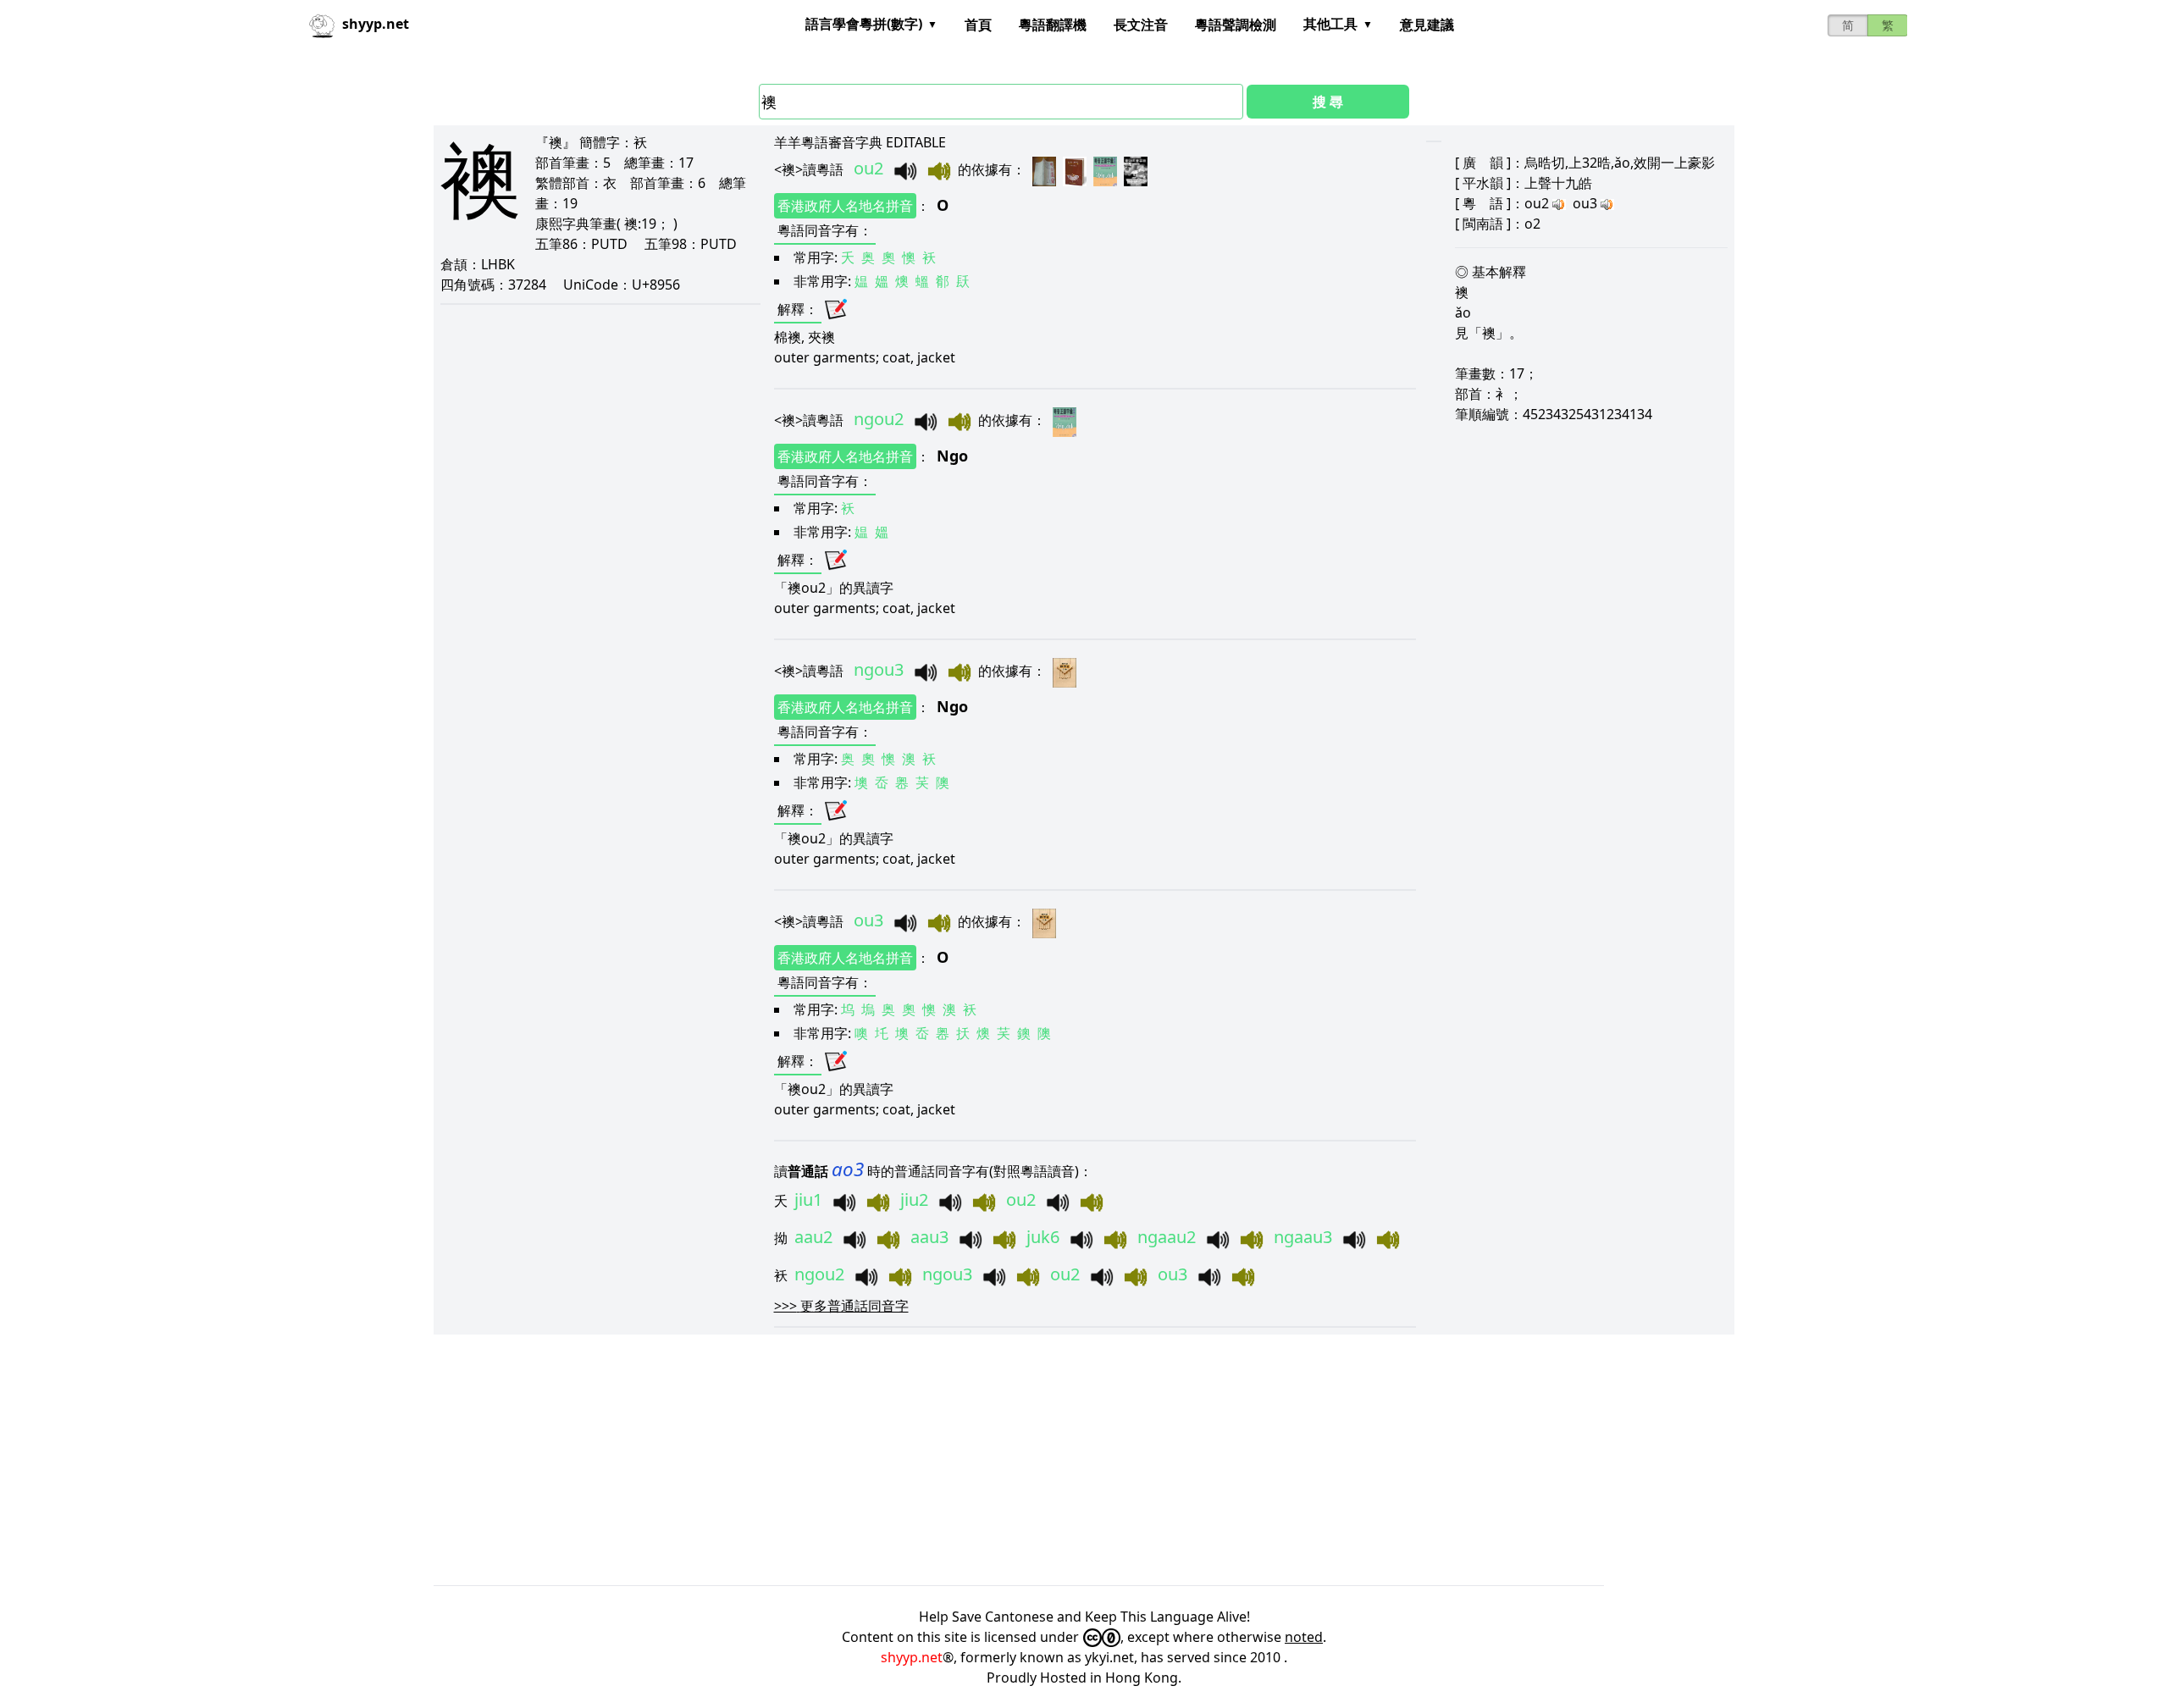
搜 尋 (1328, 102)
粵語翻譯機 (1053, 25)
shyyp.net (912, 1657)
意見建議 (1427, 25)
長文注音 (1141, 25)
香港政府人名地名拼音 (845, 206)
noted (1304, 1637)
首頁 (978, 25)
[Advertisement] (942, 1460)
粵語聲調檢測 (1236, 25)
